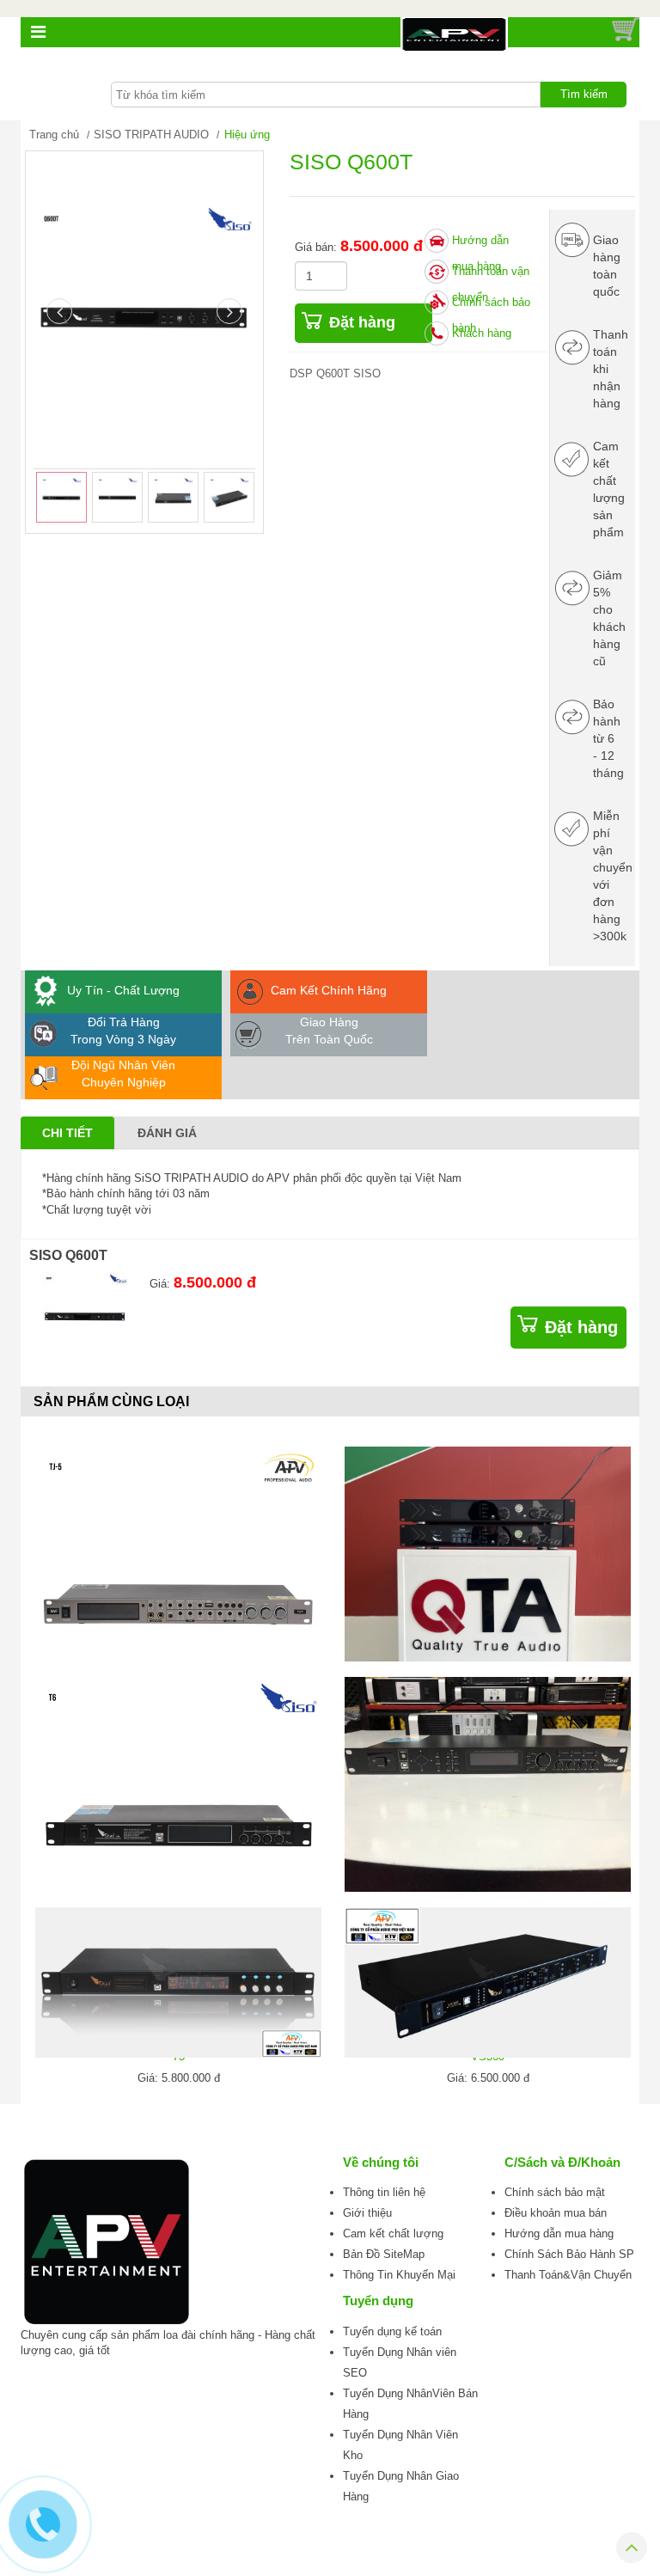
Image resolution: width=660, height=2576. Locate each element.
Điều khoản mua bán (556, 2213)
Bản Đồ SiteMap (384, 2254)
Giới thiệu (367, 2213)
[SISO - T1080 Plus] (488, 1784)
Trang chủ (54, 135)
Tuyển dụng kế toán (392, 2331)
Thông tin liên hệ (384, 2192)
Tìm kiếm (584, 94)
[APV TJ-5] (178, 1590)
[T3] (178, 1982)
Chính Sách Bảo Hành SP (569, 2254)
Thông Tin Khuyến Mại (399, 2275)
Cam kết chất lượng (393, 2233)
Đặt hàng (362, 322)
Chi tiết (67, 1133)
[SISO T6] (178, 1820)
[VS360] (488, 1982)
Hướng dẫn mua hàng (559, 2233)
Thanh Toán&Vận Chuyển (568, 2275)
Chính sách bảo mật (555, 2192)
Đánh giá (167, 1133)
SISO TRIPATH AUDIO (151, 135)
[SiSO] (488, 1554)
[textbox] (326, 95)
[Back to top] (632, 2551)
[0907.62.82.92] (43, 2524)
